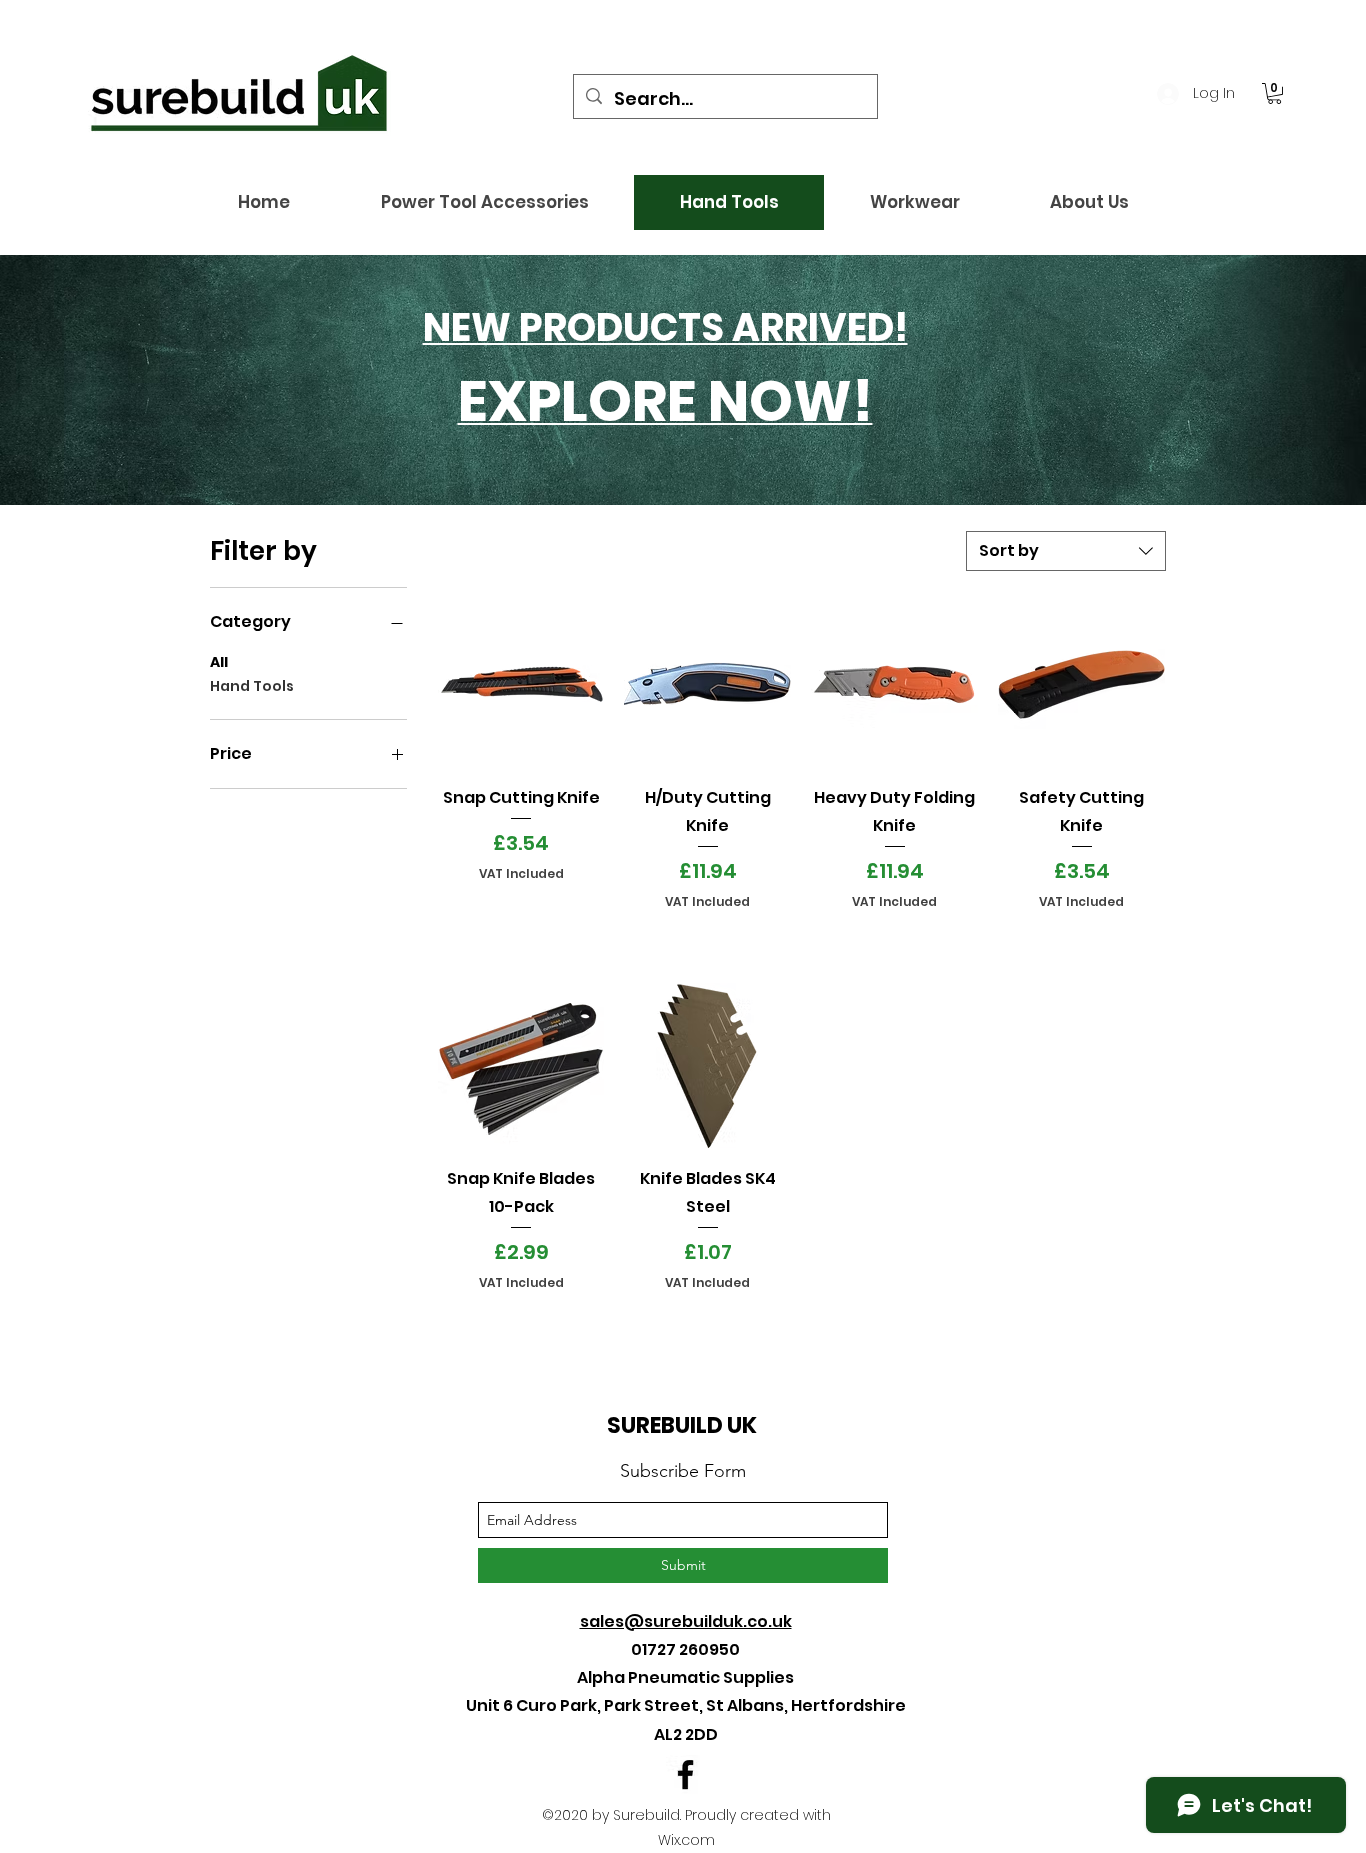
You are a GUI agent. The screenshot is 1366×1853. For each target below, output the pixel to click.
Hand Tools (252, 686)
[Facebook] (685, 1774)
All (219, 662)
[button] (1274, 93)
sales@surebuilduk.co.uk (686, 1621)
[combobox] (1066, 551)
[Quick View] (521, 684)
